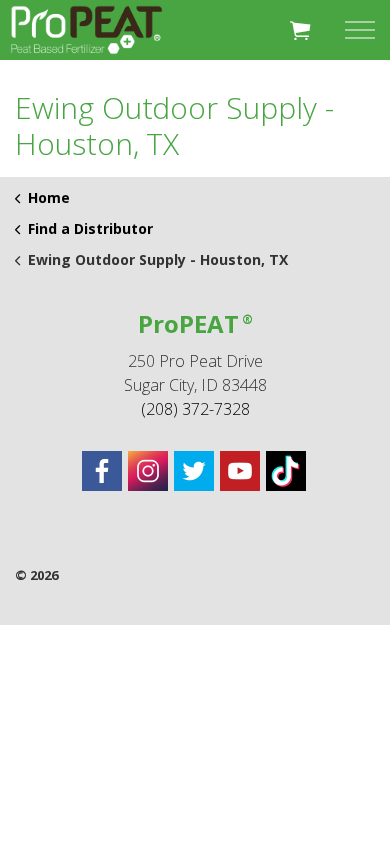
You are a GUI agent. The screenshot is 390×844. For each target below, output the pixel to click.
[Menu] (360, 30)
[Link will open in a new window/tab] (102, 471)
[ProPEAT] (86, 30)
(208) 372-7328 (195, 409)
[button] (300, 30)
